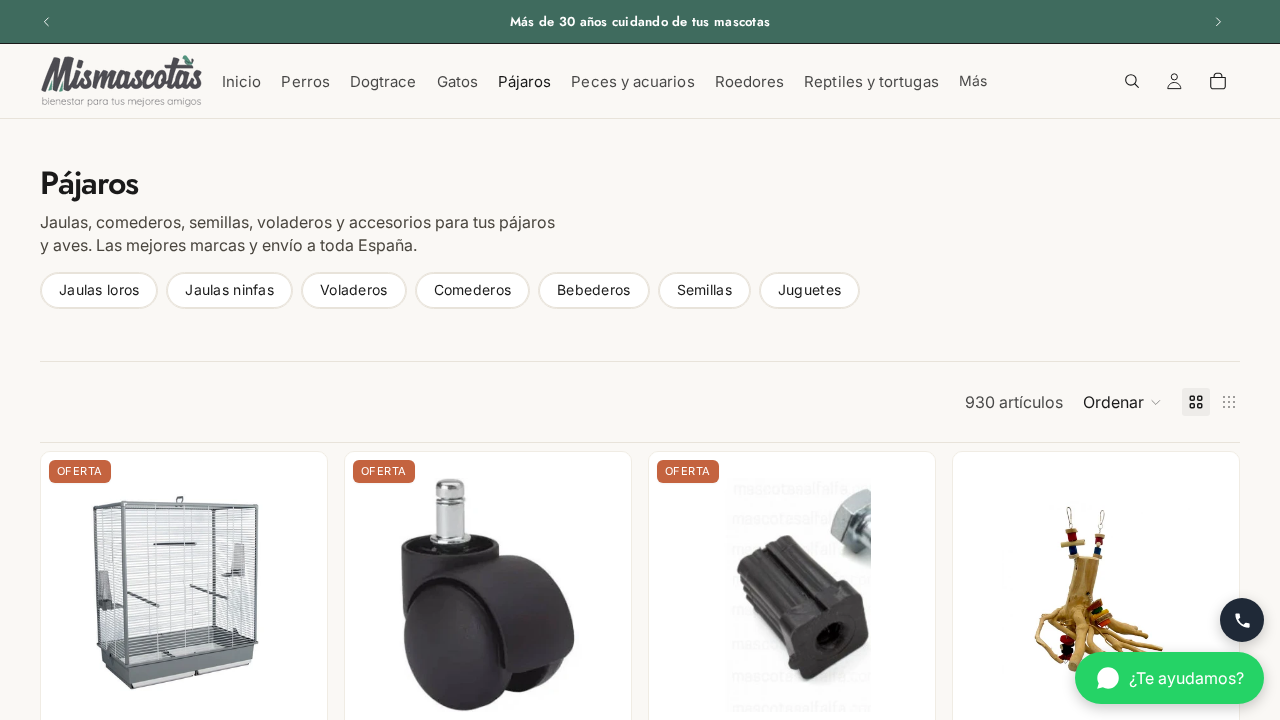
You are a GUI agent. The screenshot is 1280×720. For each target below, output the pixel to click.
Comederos (473, 289)
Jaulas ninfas (229, 289)
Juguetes (809, 289)
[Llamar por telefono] (1242, 620)
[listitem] (973, 81)
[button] (1122, 402)
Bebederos (594, 289)
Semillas (704, 289)
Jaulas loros (99, 289)
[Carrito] (1218, 81)
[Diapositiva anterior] (47, 22)
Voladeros (354, 289)
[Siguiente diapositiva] (1218, 22)
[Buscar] (1132, 81)
